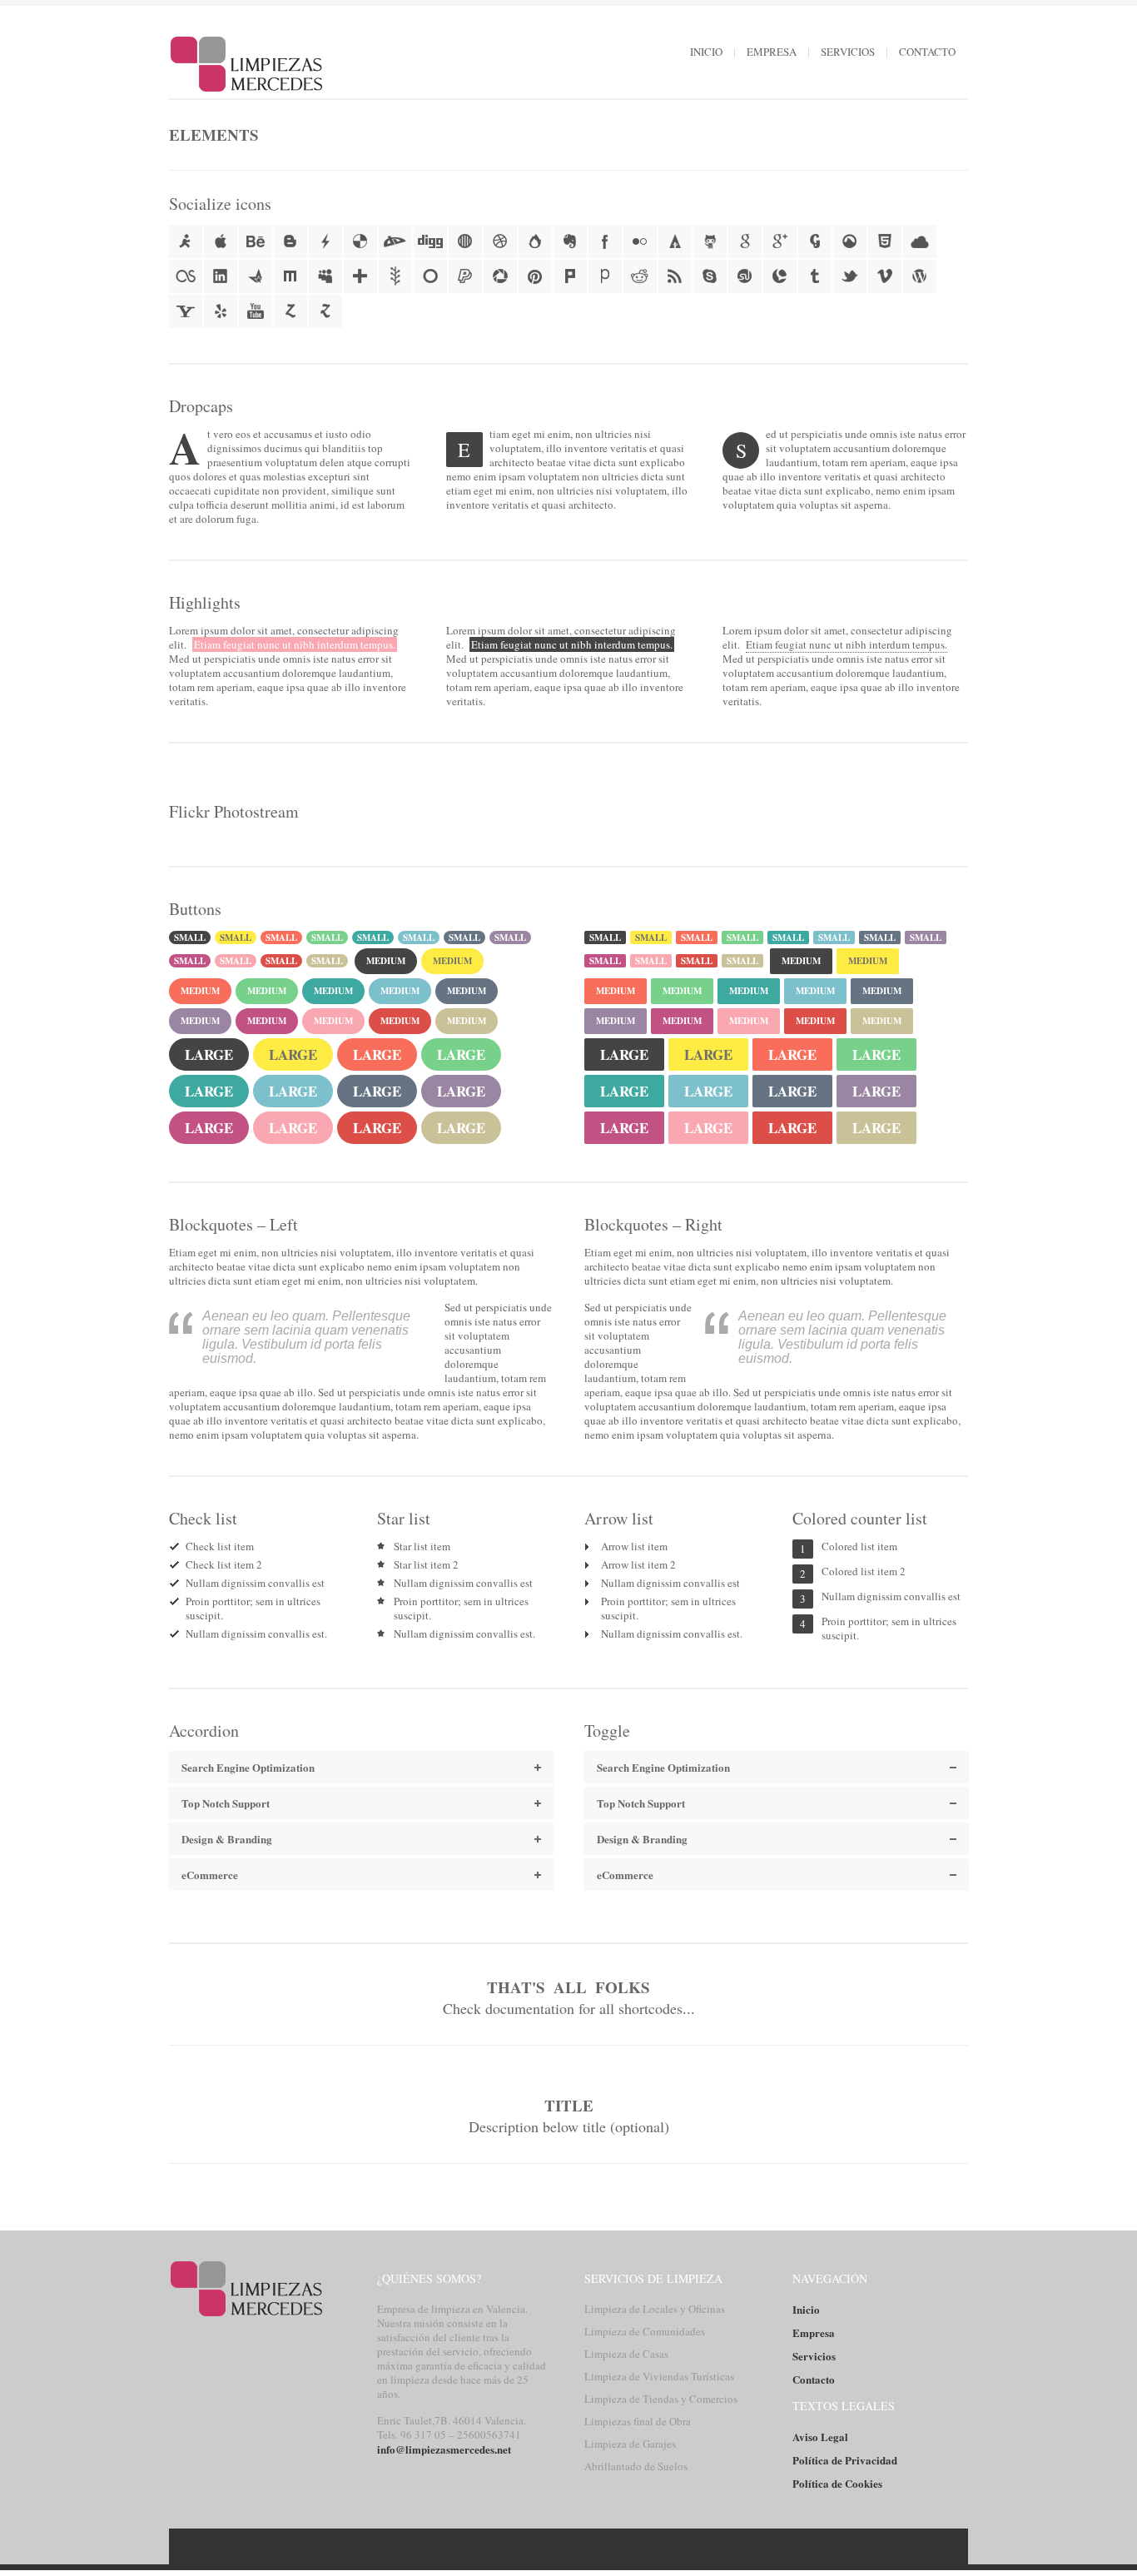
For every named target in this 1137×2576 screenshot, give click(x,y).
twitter (850, 276)
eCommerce (625, 1875)
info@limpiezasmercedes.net (444, 2449)
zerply (290, 311)
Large (209, 1054)
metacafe (256, 276)
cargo (325, 241)
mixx (290, 276)
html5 (885, 241)
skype (710, 276)
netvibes (360, 276)
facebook (605, 241)
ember (535, 241)
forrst (675, 241)
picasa (500, 276)
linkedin (221, 276)
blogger (290, 241)
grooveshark (850, 241)
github (710, 241)
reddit (640, 276)
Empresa (772, 52)
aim (186, 241)
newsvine (395, 276)
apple (221, 241)
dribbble (500, 241)
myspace (325, 276)
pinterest (535, 276)
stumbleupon (745, 276)
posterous (605, 276)
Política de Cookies (837, 2483)
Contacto (927, 52)
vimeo (885, 276)
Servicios (848, 52)
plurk (570, 276)
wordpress (920, 276)
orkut (430, 276)
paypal (465, 276)
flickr (640, 241)
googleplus (780, 241)
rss (675, 276)
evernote (570, 241)
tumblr (815, 276)
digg (430, 241)
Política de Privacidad (845, 2460)
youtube (256, 311)
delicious (360, 241)
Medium (386, 961)
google (745, 241)
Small (190, 937)
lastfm (186, 276)
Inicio (706, 52)
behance (256, 241)
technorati (780, 276)
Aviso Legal (820, 2437)
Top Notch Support (641, 1803)
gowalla (815, 241)
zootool (325, 311)
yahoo (186, 311)
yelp (221, 311)
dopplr (465, 241)
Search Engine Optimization (663, 1767)
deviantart (395, 241)
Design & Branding (642, 1839)
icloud (920, 241)
